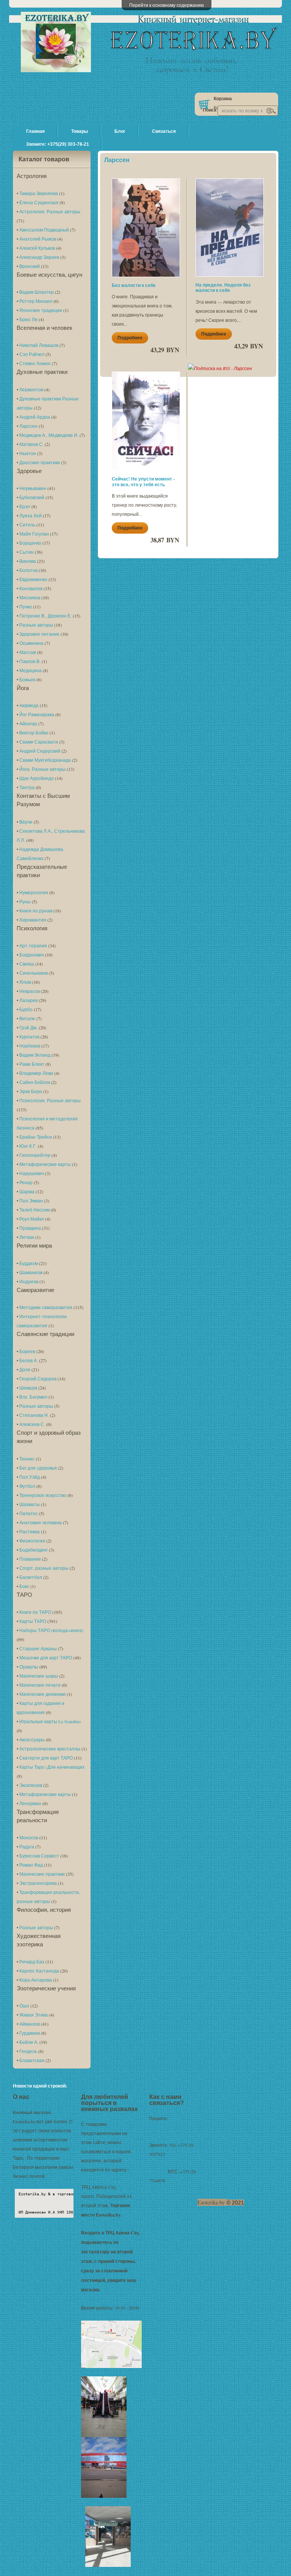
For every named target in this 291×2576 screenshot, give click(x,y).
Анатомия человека (41, 1522)
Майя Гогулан (34, 534)
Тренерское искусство (43, 1495)
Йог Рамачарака (37, 714)
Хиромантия (33, 920)
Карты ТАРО (33, 1621)
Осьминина (31, 643)
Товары (80, 131)
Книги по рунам (36, 911)
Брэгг (25, 506)
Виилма (28, 561)
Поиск (210, 110)
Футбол (27, 1486)
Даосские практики (40, 462)
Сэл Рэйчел (32, 354)
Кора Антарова (36, 1980)
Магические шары (39, 1676)
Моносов (29, 1837)
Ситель (27, 525)
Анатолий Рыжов (38, 239)
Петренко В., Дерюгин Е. (45, 616)
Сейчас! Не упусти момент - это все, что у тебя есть (143, 481)
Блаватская (32, 2060)
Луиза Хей (31, 515)
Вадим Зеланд (35, 1055)
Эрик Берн (31, 1091)
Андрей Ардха (35, 417)
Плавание (30, 1559)
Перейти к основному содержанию (167, 5)
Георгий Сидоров (38, 1379)
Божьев (27, 679)
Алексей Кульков (37, 248)
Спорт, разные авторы (44, 1568)
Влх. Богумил (33, 1397)
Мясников (30, 597)
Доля (25, 1369)
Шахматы (30, 1504)
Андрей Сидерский (40, 751)
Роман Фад (31, 1865)
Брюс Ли (28, 319)
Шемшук (28, 1388)
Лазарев (28, 1000)
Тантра (27, 787)
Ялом (25, 982)
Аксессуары (32, 1739)
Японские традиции (41, 310)
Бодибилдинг (34, 1550)
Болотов (28, 570)
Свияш (27, 964)
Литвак (27, 1237)
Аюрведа (29, 705)
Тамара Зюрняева (39, 193)
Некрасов (30, 991)
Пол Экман (31, 1201)
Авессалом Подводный (44, 230)
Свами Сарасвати (39, 742)
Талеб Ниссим (34, 1210)
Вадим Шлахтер (37, 292)
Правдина (30, 1228)
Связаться (164, 131)
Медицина (31, 670)
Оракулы (29, 1667)
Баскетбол (31, 1577)
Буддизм (29, 1263)
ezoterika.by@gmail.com (171, 2127)
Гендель (28, 2051)
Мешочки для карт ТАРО (46, 1657)
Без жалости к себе (134, 285)
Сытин (27, 552)
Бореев (27, 1351)
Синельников (34, 973)
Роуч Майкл (32, 1219)
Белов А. (29, 1360)
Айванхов (30, 2024)
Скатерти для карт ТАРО (46, 1758)
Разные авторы (36, 625)
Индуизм (29, 1281)
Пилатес (29, 1513)
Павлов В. (30, 661)
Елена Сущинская (39, 202)
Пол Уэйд (30, 1477)
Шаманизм (31, 1272)
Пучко (26, 607)
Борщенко (30, 543)
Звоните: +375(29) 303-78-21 (58, 144)
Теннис (27, 1459)
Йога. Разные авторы (42, 769)
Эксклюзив (31, 1785)
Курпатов (29, 1037)
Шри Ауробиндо (37, 778)
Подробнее (130, 338)
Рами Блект (32, 1064)
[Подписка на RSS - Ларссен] (220, 368)
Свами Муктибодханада (45, 760)
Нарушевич (32, 1173)
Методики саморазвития (46, 1307)
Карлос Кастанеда (39, 1971)
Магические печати (40, 1685)
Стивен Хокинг (35, 363)
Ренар (26, 1182)
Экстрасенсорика (38, 1883)
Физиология (32, 1541)
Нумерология (34, 892)
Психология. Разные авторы (50, 1100)
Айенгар (28, 723)
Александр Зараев (39, 257)
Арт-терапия (33, 945)
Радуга (27, 1847)
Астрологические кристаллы (50, 1749)
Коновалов (31, 588)
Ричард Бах (32, 1962)
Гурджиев (30, 2033)
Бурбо (26, 1009)
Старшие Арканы (38, 1648)
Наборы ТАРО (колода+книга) (51, 1630)
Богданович (32, 955)
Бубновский (32, 497)
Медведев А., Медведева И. (49, 435)
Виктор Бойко (34, 733)
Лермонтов (31, 389)
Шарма (27, 1191)
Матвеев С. (31, 444)
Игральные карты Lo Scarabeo (50, 1721)
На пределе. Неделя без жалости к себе (223, 288)
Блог (120, 131)
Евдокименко (33, 579)
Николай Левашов (39, 345)
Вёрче (26, 822)
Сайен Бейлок (35, 1082)
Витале (27, 1018)
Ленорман (30, 1803)
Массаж (28, 652)
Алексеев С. (32, 1424)
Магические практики (42, 1874)
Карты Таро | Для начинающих (52, 1767)
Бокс (24, 1586)
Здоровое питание (39, 634)
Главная (35, 131)
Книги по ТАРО (35, 1612)
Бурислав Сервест (39, 1856)
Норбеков (30, 1046)
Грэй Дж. (28, 1027)
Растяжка (30, 1531)
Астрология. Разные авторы (50, 211)
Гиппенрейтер (35, 1155)
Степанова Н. (34, 1415)
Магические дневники (42, 1694)
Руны (25, 901)
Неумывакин (33, 488)
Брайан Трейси (36, 1137)
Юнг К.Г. (28, 1146)
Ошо (24, 2006)
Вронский (30, 266)
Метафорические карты (45, 1164)
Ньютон (28, 453)
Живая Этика (34, 2015)
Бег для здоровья (38, 1468)
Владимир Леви (36, 1073)
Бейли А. (29, 2042)
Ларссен (28, 426)
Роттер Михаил (36, 301)
